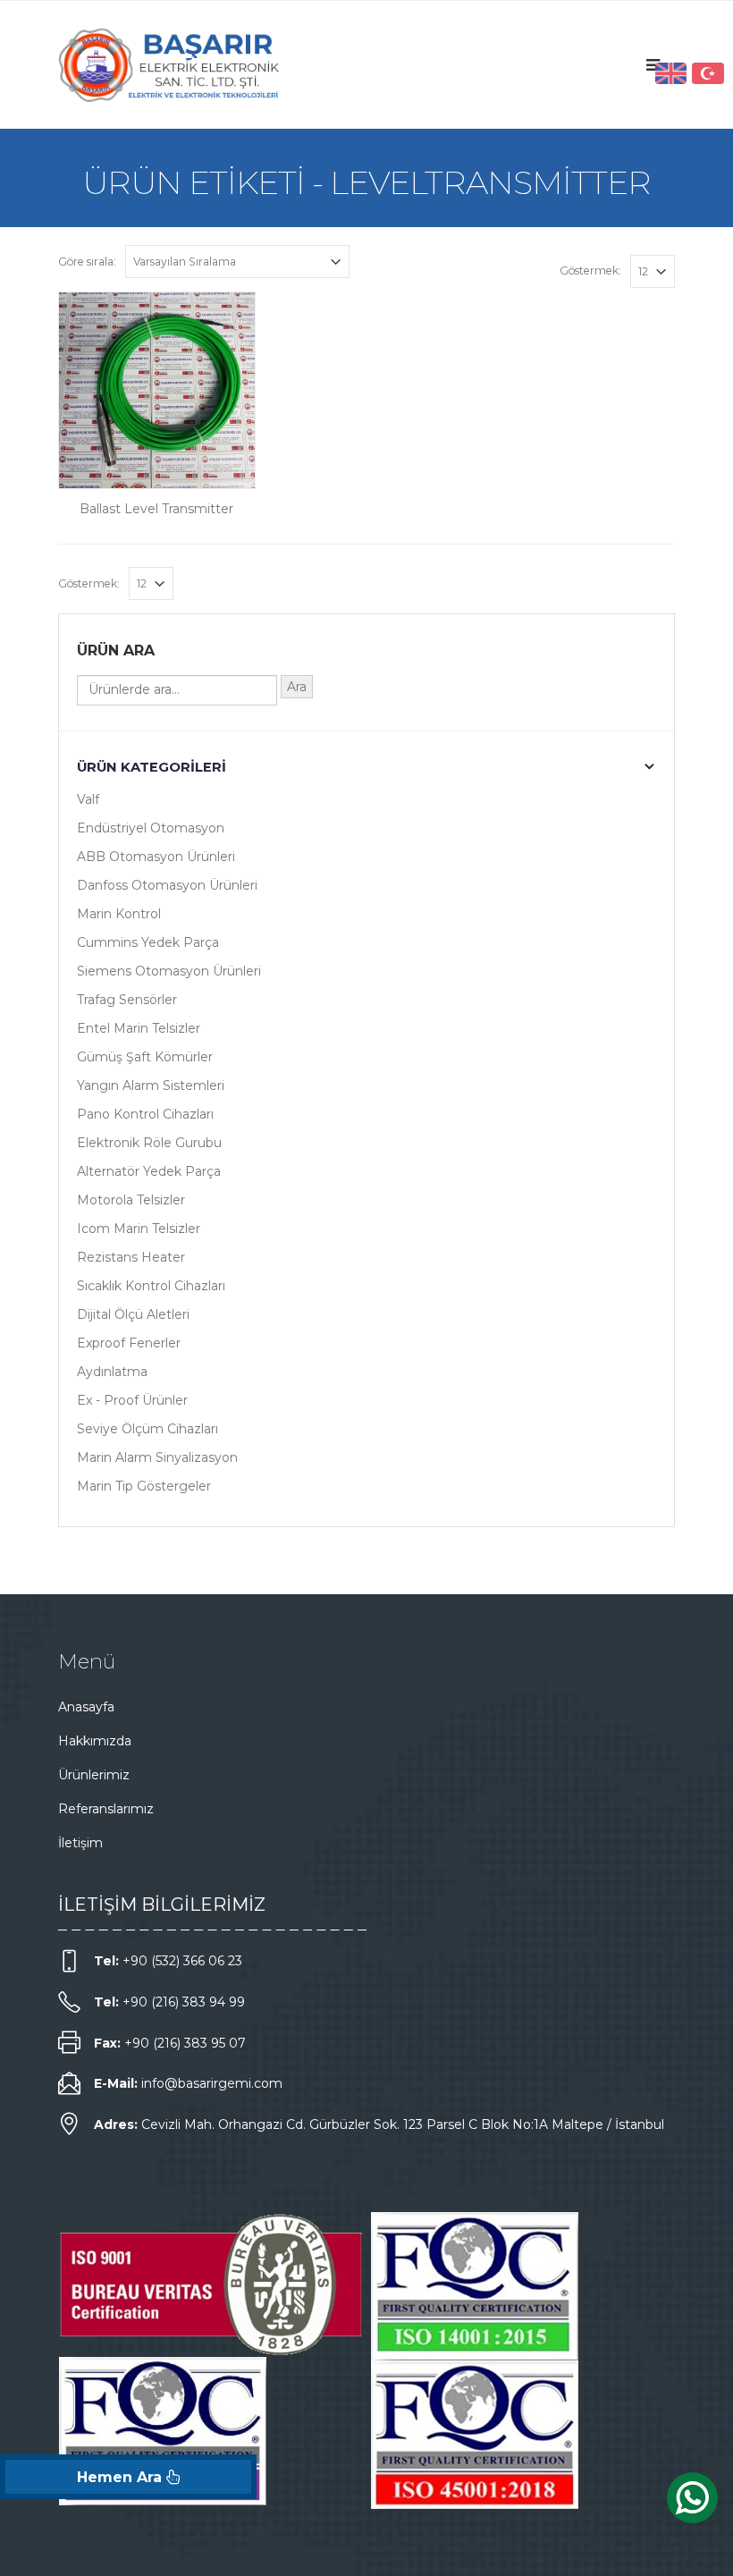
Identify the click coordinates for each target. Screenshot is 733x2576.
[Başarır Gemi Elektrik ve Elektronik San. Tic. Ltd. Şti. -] (170, 65)
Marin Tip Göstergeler (144, 1486)
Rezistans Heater (131, 1257)
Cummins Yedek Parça (148, 942)
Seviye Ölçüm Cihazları (147, 1429)
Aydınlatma (112, 1372)
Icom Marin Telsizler (139, 1229)
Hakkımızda (95, 1741)
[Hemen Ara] (128, 2477)
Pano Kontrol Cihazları (145, 1114)
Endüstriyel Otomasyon (151, 828)
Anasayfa (86, 1707)
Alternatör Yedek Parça (149, 1171)
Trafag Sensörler (127, 1000)
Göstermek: (590, 270)
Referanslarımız (106, 1809)
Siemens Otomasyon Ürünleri (169, 971)
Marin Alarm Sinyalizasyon (157, 1457)
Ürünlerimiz (94, 1775)
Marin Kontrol (119, 914)
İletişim (80, 1843)
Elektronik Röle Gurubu (149, 1143)
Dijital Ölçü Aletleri (133, 1314)
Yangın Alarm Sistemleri (151, 1085)
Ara (297, 687)
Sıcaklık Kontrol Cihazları (151, 1286)
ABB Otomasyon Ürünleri (156, 857)
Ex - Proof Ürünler (132, 1400)
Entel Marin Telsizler (139, 1028)
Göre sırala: (87, 262)
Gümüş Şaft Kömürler (145, 1057)
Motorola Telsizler (131, 1200)
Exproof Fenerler (129, 1343)
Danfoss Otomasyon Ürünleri (167, 885)
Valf (88, 799)
